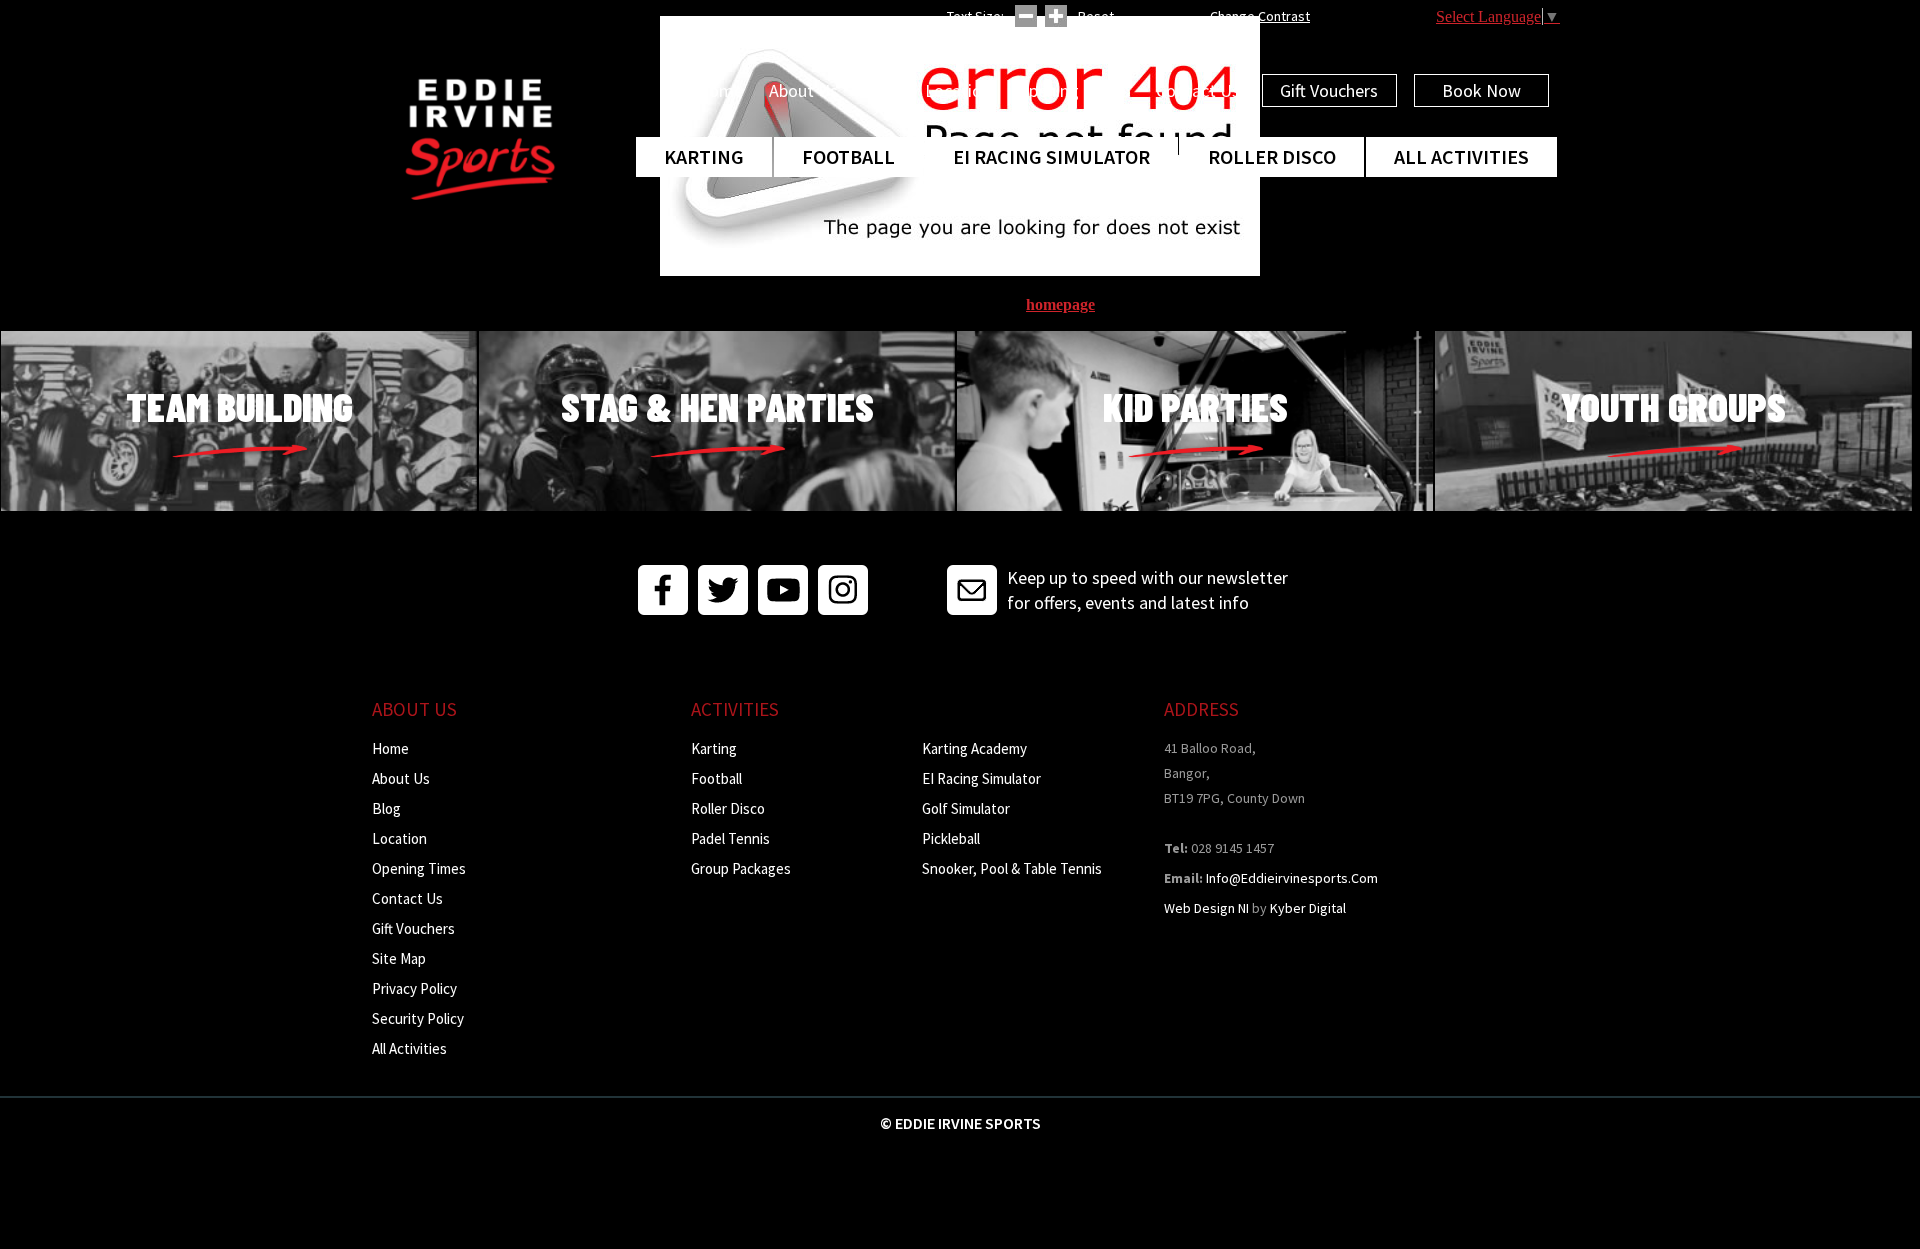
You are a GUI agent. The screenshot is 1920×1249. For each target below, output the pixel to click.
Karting (704, 156)
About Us (803, 90)
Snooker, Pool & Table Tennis (1012, 868)
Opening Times (1073, 90)
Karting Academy (974, 748)
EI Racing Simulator (1051, 156)
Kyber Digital (1308, 908)
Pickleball (951, 838)
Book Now (1481, 90)
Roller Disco (1272, 156)
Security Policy (418, 1018)
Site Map (399, 958)
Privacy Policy (414, 988)
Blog (881, 90)
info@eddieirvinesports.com (1292, 878)
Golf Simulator (966, 808)
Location (958, 90)
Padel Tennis (730, 838)
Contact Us (1198, 90)
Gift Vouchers (1329, 90)
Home (720, 90)
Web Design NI (1206, 908)
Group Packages (741, 868)
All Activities (1461, 156)
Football (848, 156)
